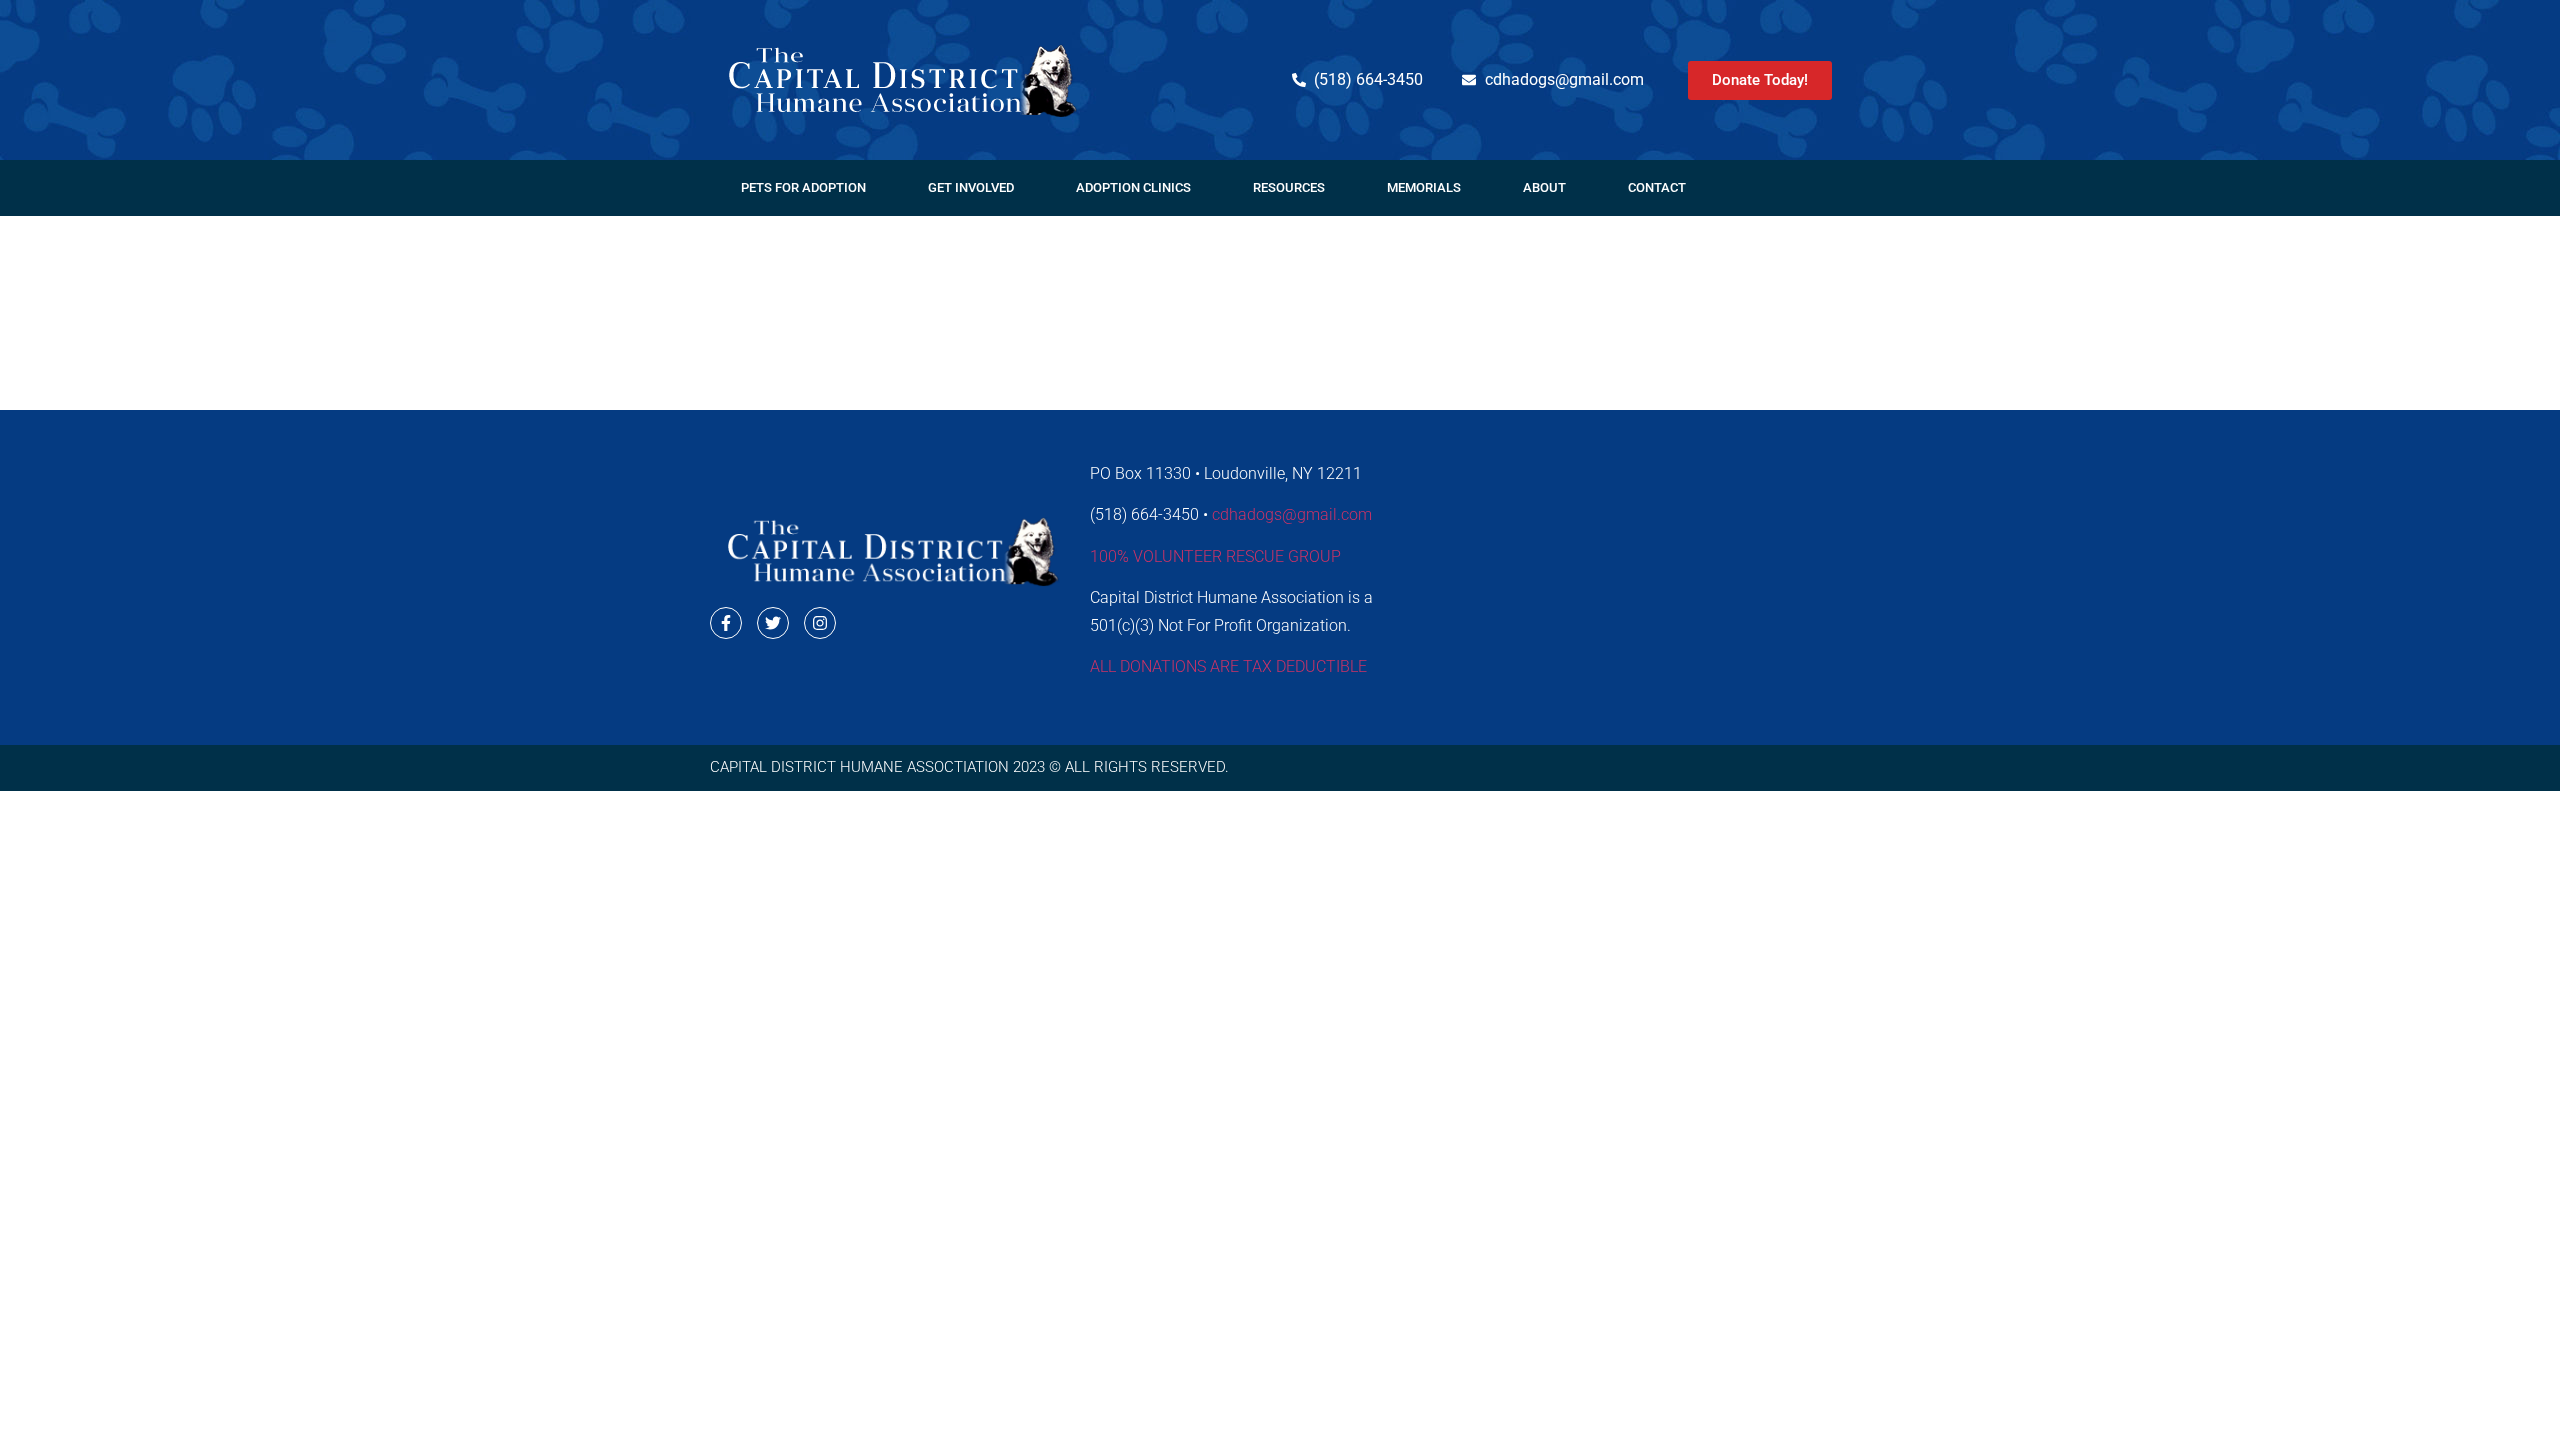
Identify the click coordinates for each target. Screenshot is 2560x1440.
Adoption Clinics (1133, 187)
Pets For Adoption (803, 187)
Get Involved (971, 187)
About (1544, 187)
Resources (1289, 187)
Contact (1657, 187)
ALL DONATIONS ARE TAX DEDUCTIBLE (1228, 666)
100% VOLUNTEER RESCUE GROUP (1215, 556)
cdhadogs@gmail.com (1292, 514)
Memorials (1424, 187)
